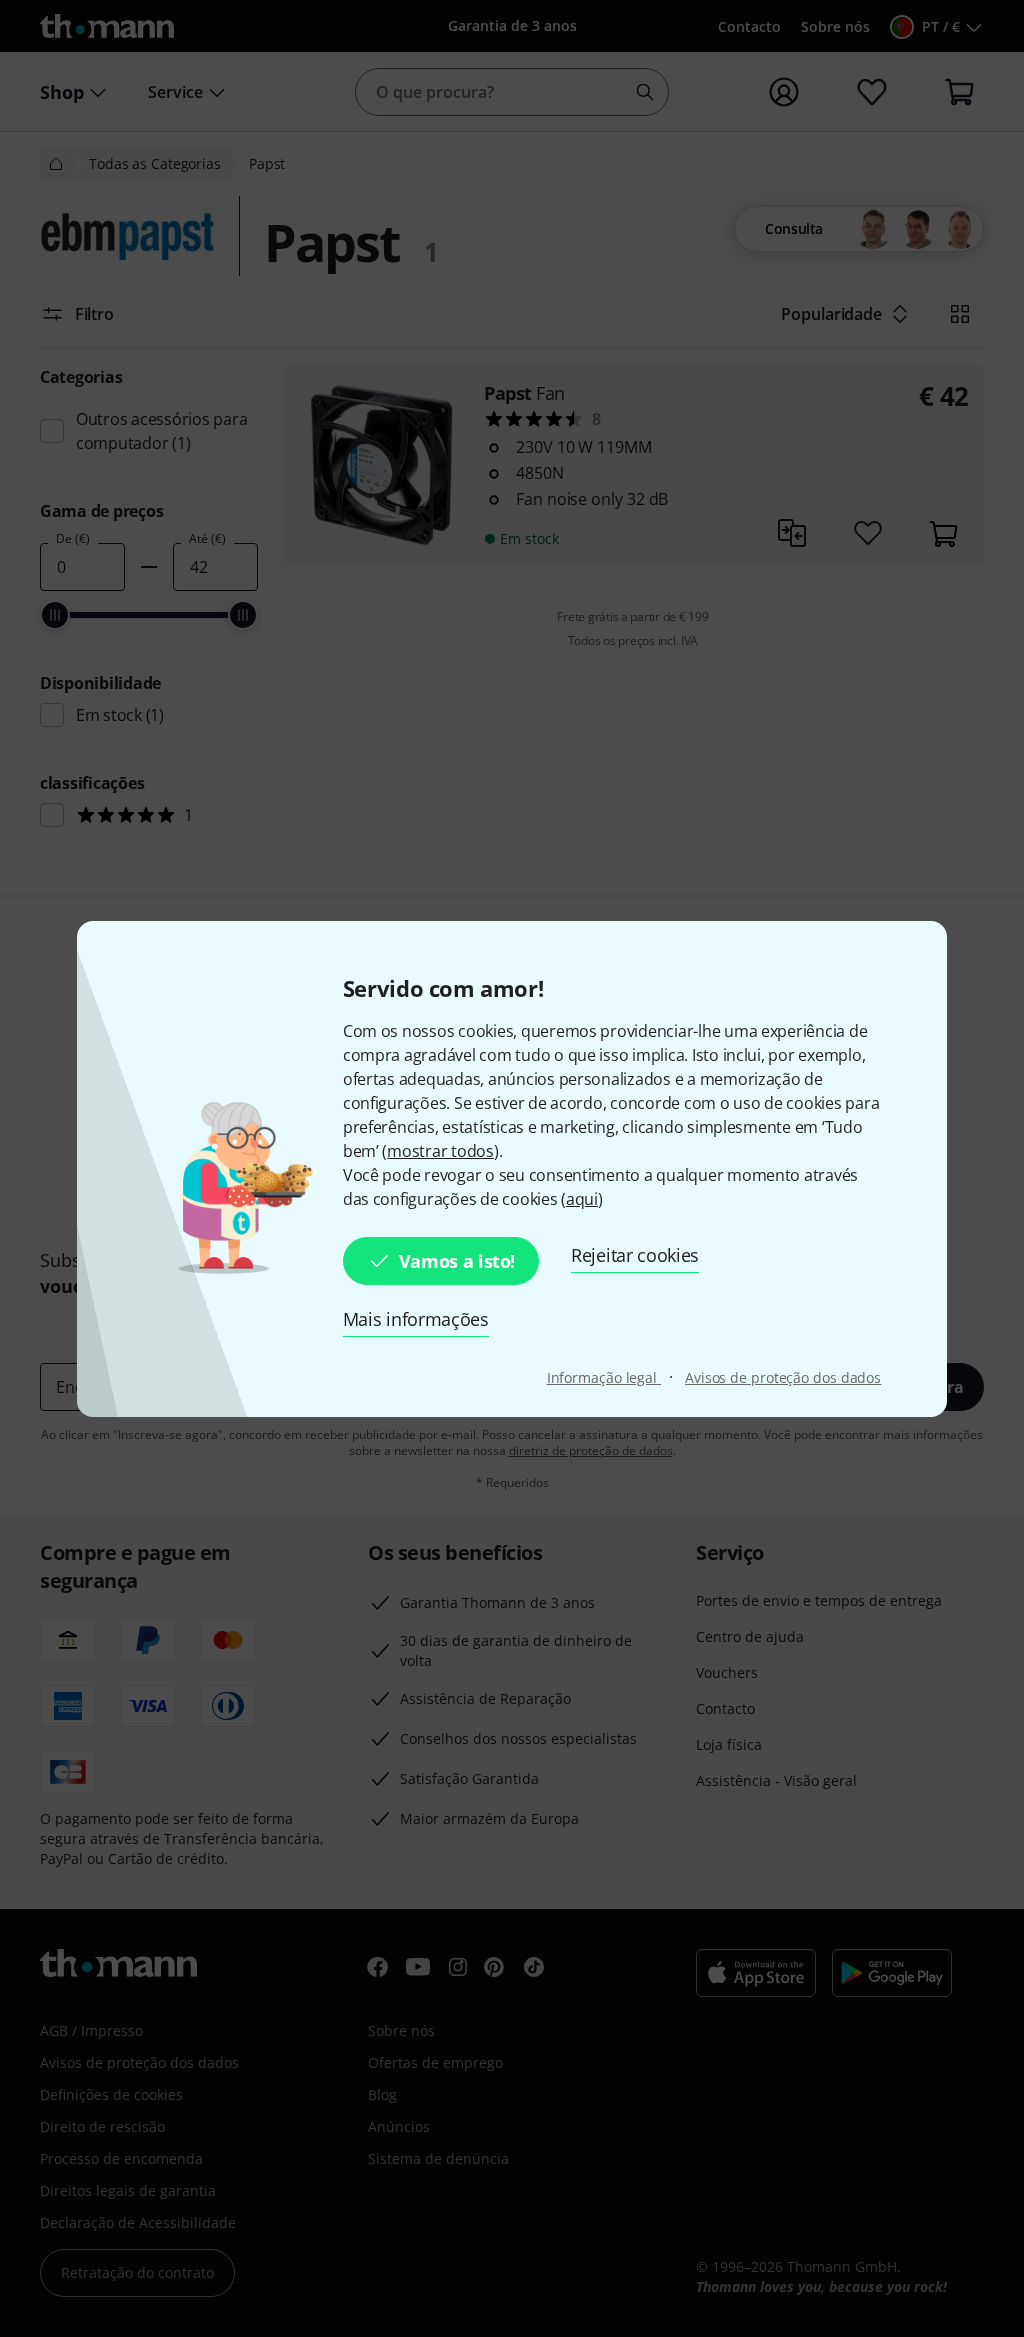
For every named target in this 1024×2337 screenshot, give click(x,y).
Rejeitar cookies (635, 1255)
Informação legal (604, 1377)
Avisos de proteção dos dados (783, 1377)
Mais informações (416, 1319)
